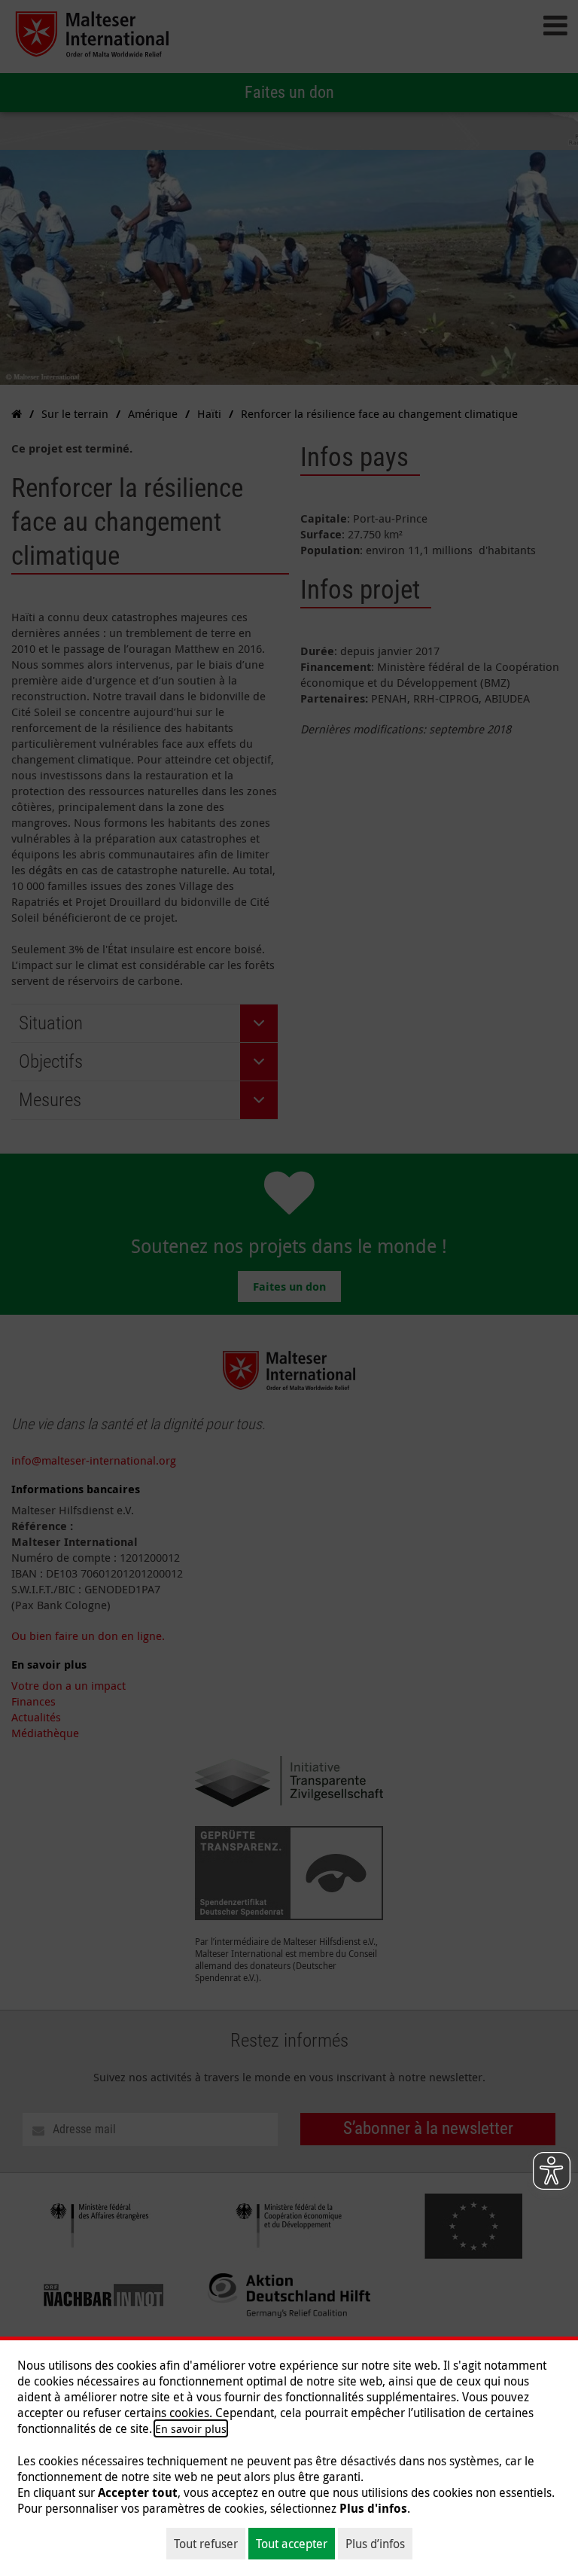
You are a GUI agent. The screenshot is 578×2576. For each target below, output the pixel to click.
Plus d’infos (375, 2544)
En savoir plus (191, 2428)
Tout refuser (206, 2544)
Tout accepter (292, 2544)
